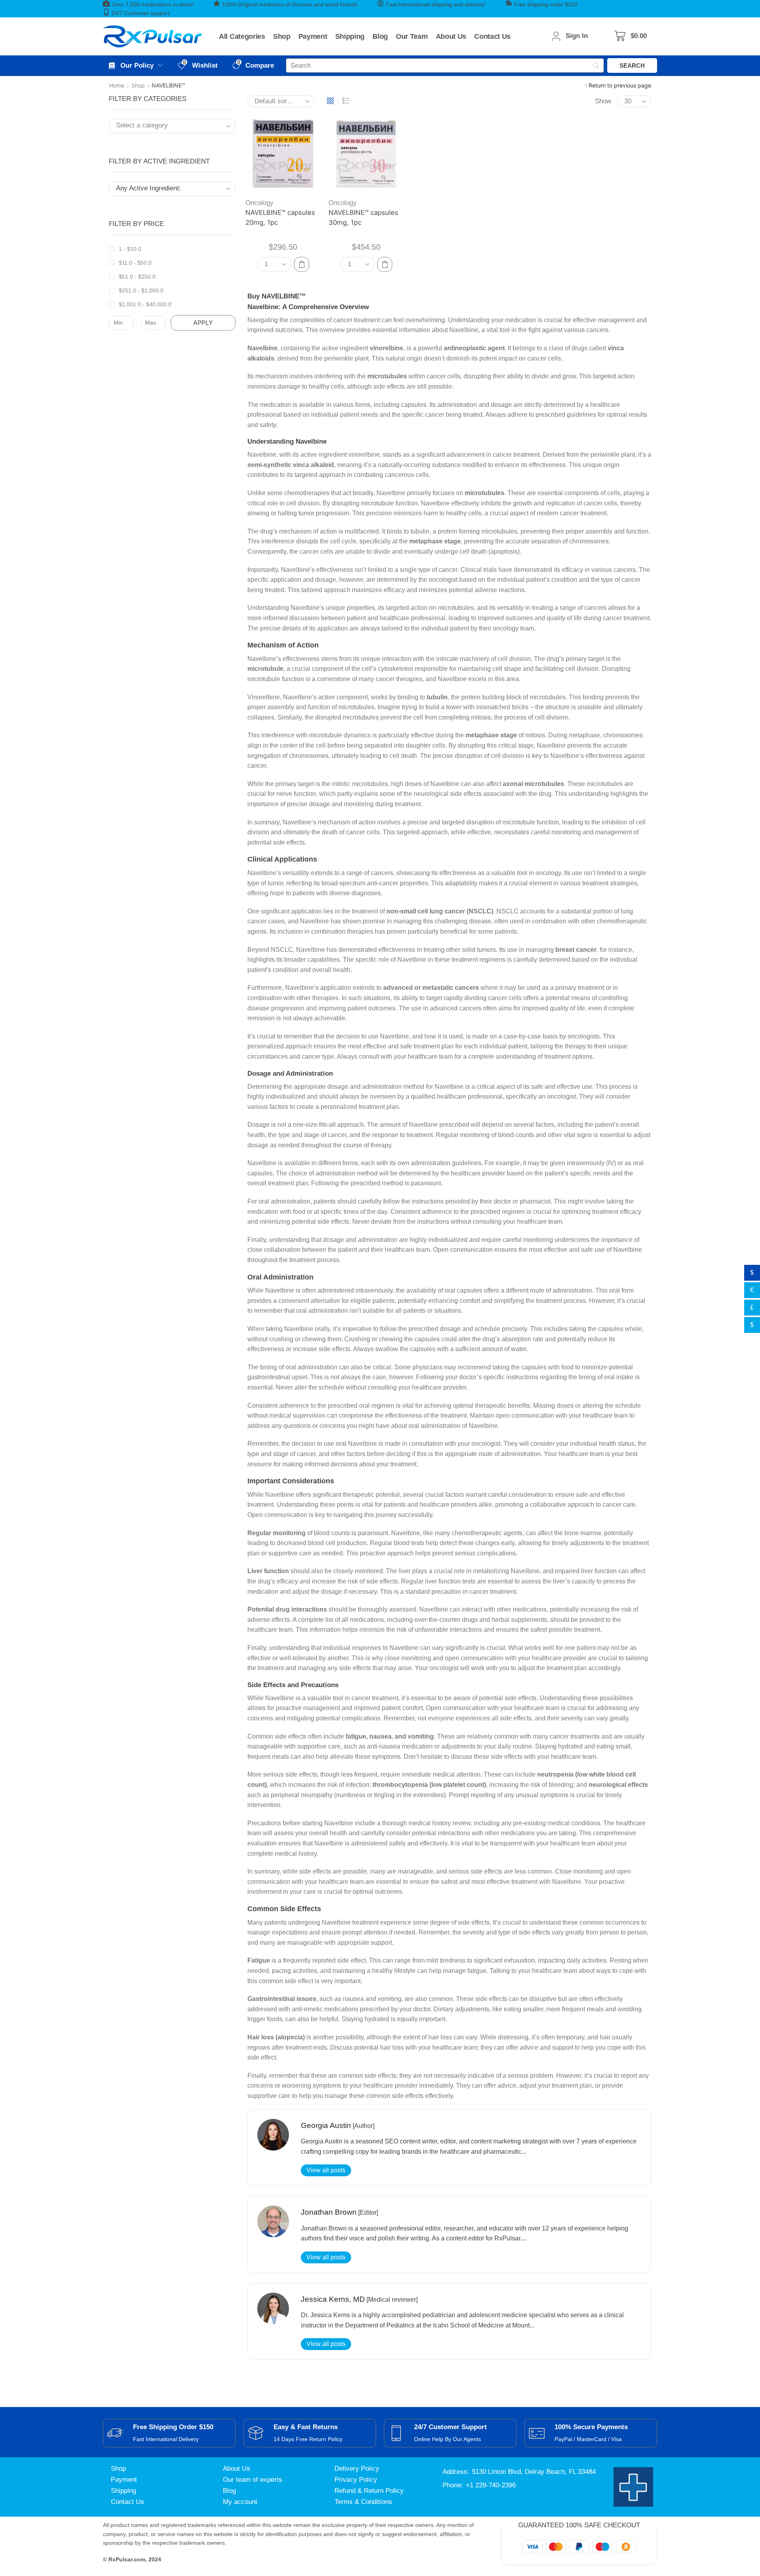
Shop (138, 85)
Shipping (123, 2491)
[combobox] (172, 126)
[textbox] (166, 189)
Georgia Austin (326, 2125)
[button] (631, 36)
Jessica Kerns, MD (333, 2299)
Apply (203, 323)
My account (240, 2502)
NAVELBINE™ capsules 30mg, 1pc (363, 217)
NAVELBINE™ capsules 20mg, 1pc (280, 217)
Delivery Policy (357, 2469)
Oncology (259, 203)
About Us (237, 2469)
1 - (130, 249)
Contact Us (127, 2502)
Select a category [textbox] (142, 125)
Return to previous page (620, 85)
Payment (124, 2480)
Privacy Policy (356, 2480)
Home (117, 85)
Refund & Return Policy (369, 2491)
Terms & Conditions (363, 2502)
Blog (229, 2491)
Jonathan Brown (329, 2212)
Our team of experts (253, 2480)
